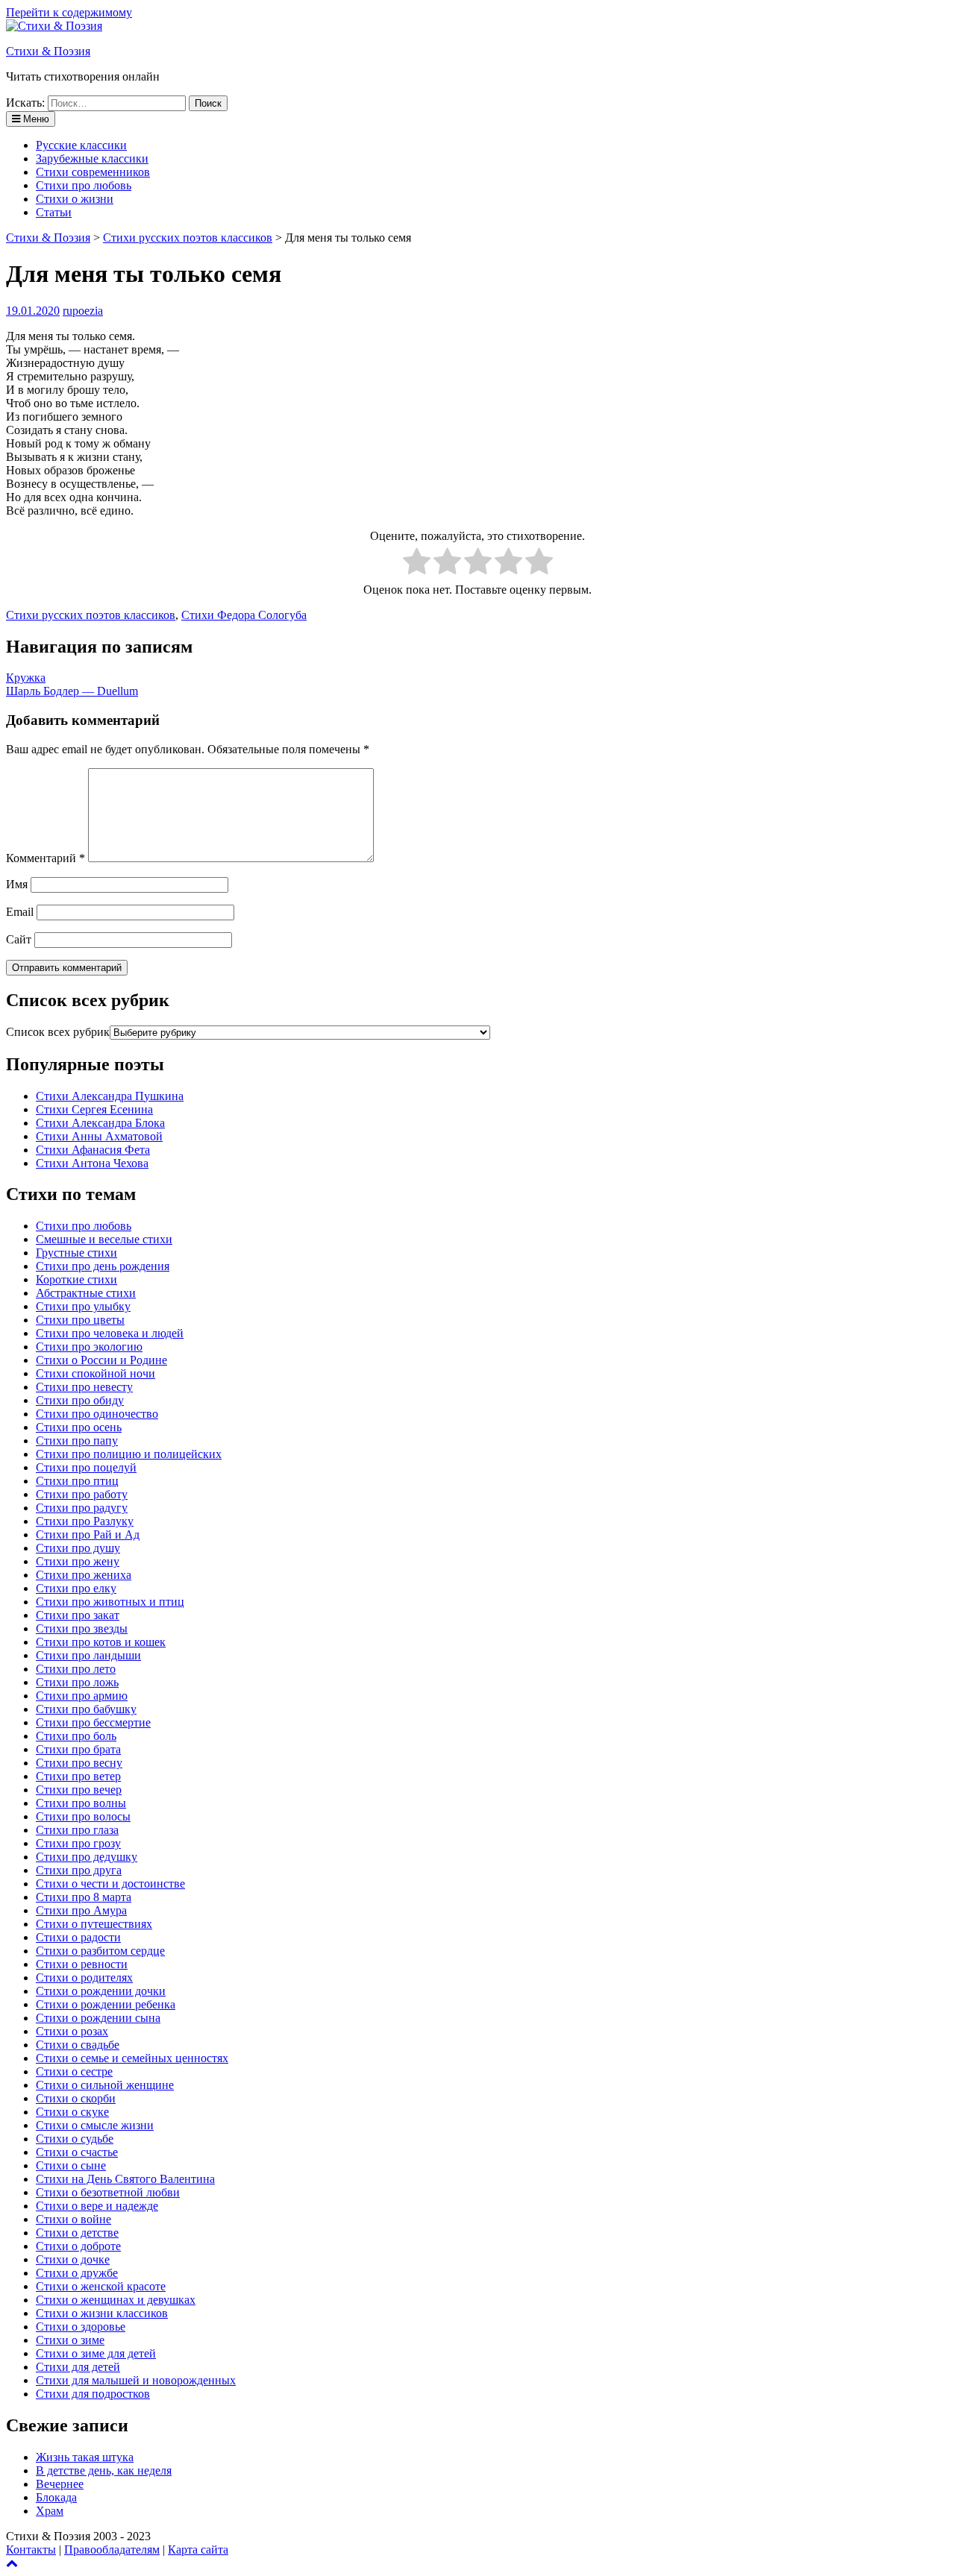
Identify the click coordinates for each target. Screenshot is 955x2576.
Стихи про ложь (77, 1682)
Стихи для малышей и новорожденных (136, 2380)
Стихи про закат (78, 1615)
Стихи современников (93, 172)
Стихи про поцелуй (86, 1467)
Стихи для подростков (93, 2394)
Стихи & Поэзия (48, 51)
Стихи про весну (79, 1763)
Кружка (26, 678)
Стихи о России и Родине (101, 1360)
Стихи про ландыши (88, 1655)
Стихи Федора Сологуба (244, 615)
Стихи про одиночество (97, 1414)
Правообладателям (112, 2550)
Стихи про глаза (77, 1830)
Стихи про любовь (84, 185)
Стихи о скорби (76, 2098)
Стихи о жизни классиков (102, 2313)
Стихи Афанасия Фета (93, 1150)
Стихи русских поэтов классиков (91, 615)
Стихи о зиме (70, 2340)
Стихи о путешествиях (94, 1924)
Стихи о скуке (72, 2112)
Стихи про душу (78, 1548)
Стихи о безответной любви (108, 2192)
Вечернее (60, 2484)
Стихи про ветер (78, 1776)
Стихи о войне (73, 2219)
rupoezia (83, 311)
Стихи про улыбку (83, 1306)
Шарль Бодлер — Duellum (72, 691)
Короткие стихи (76, 1279)
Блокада (56, 2497)
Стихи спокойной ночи (95, 1373)
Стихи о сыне (71, 2165)
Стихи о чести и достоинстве (110, 1884)
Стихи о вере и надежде (97, 2206)
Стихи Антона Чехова (92, 1163)
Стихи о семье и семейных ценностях (132, 2058)
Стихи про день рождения (103, 1266)
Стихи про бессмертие (93, 1722)
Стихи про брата (78, 1749)
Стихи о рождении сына (98, 2018)
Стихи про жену (78, 1561)
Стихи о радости (78, 1937)
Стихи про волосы (83, 1816)
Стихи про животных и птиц (110, 1602)
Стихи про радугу (82, 1508)
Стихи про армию (82, 1696)
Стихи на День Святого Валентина (125, 2179)
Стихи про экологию (89, 1347)
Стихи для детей (78, 2367)
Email (20, 912)
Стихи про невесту (84, 1387)
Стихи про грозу (78, 1843)
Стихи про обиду (80, 1400)
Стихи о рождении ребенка (106, 2004)
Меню (35, 119)
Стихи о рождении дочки (101, 1991)
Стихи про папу (77, 1441)
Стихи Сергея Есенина (94, 1109)
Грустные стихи (76, 1253)
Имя (17, 884)
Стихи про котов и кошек (101, 1642)
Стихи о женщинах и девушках (116, 2300)
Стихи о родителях (84, 1977)
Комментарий (46, 858)
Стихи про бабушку (86, 1709)
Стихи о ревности (82, 1964)
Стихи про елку (76, 1588)
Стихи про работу (82, 1494)
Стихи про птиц (77, 1481)
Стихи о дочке (73, 2259)
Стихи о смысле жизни (95, 2125)
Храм (50, 2511)
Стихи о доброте (78, 2246)
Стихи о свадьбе (78, 2045)
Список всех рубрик (58, 1032)
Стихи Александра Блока (100, 1123)
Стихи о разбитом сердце (100, 1951)
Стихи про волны (81, 1803)
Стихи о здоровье (81, 2327)
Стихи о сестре (74, 2071)
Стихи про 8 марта (84, 1897)
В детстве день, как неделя (104, 2470)
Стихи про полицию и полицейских (129, 1454)
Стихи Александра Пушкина (110, 1096)
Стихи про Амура (81, 1910)
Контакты (31, 2550)
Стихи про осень (79, 1427)
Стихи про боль (76, 1736)
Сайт (19, 939)
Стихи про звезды (82, 1628)
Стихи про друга (79, 1870)
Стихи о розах (72, 2031)
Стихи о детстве (77, 2233)
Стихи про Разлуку (85, 1521)
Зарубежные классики (92, 158)
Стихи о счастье (77, 2152)
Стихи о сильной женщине (105, 2085)
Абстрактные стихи (86, 1293)
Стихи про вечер (79, 1790)
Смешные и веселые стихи (104, 1239)
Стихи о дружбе (77, 2273)
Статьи (54, 212)
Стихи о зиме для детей (96, 2353)
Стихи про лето (76, 1669)
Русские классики (81, 145)
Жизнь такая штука (85, 2457)
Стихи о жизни (75, 199)
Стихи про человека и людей (110, 1333)
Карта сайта (198, 2550)
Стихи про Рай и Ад (88, 1534)
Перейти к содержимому (69, 12)
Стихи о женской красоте (101, 2286)
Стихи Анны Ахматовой (99, 1136)
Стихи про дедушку (87, 1857)
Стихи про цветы (80, 1320)
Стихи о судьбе (75, 2139)
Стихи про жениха (84, 1575)
